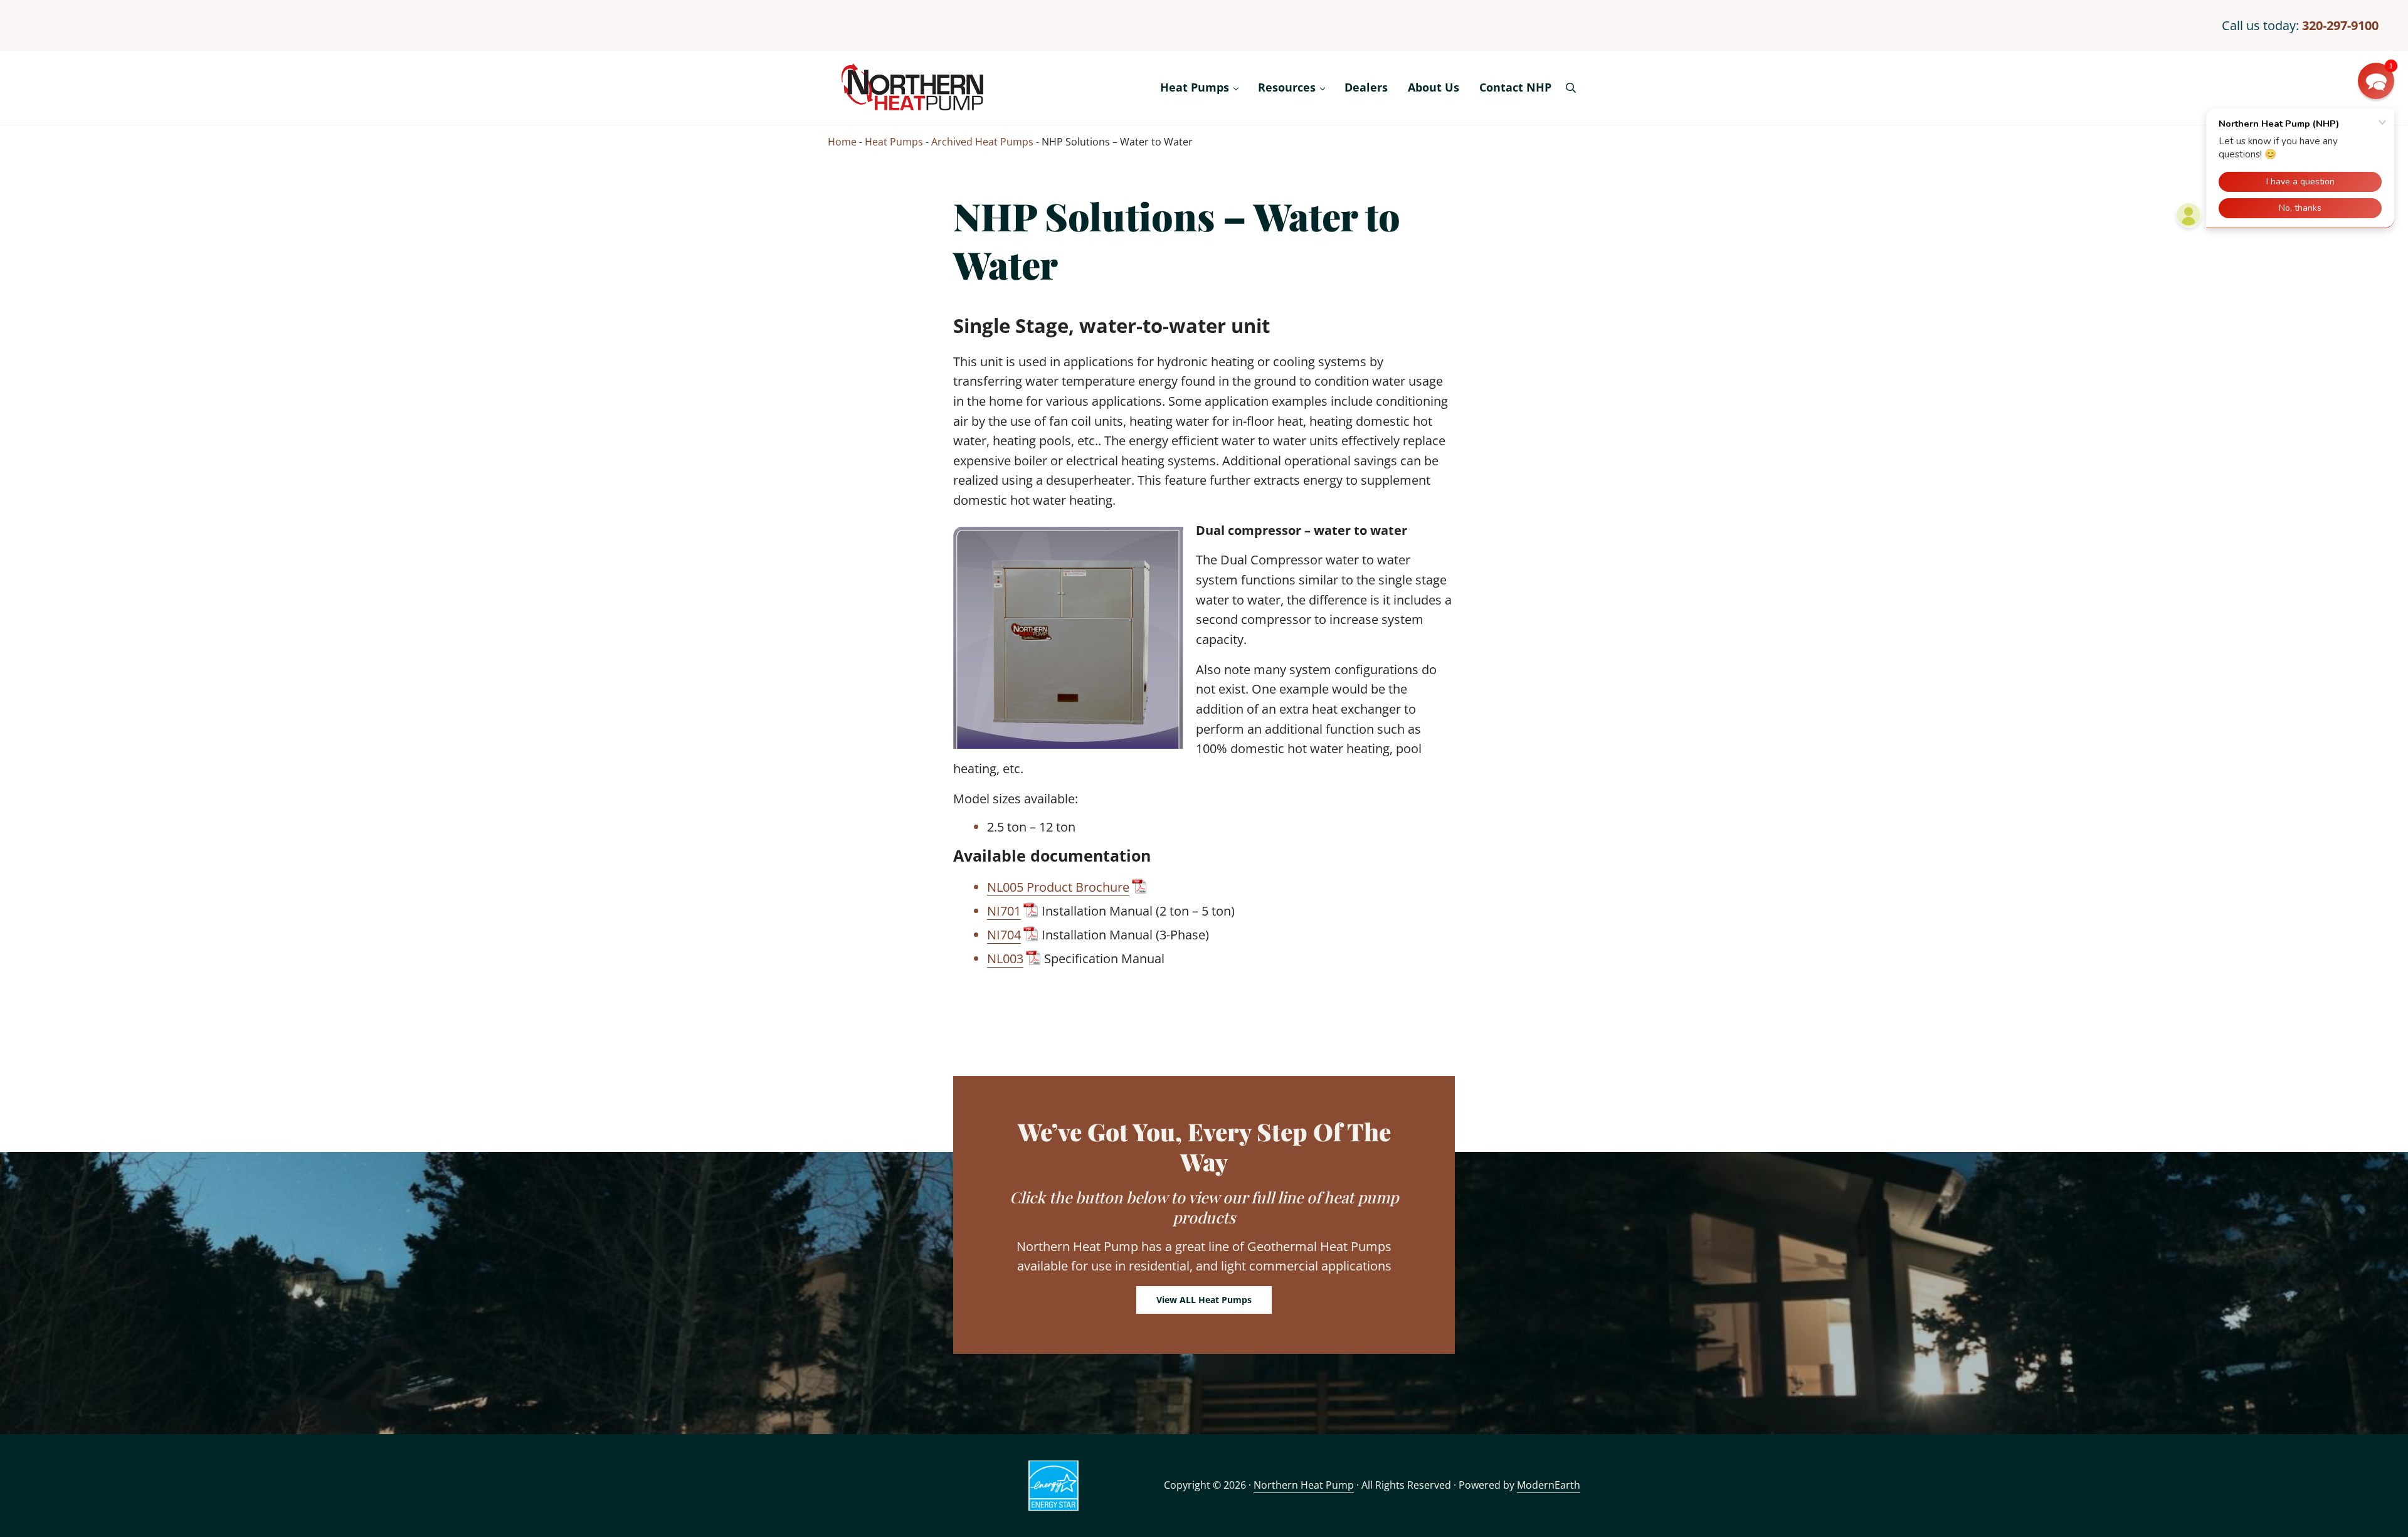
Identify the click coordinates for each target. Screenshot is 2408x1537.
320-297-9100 (2340, 25)
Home (842, 142)
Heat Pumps (894, 142)
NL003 (1005, 959)
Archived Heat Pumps (982, 142)
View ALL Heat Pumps (1204, 1300)
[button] (2376, 81)
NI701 (1004, 911)
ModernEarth (1549, 1485)
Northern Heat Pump (1304, 1485)
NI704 (1004, 935)
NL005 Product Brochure (1058, 887)
